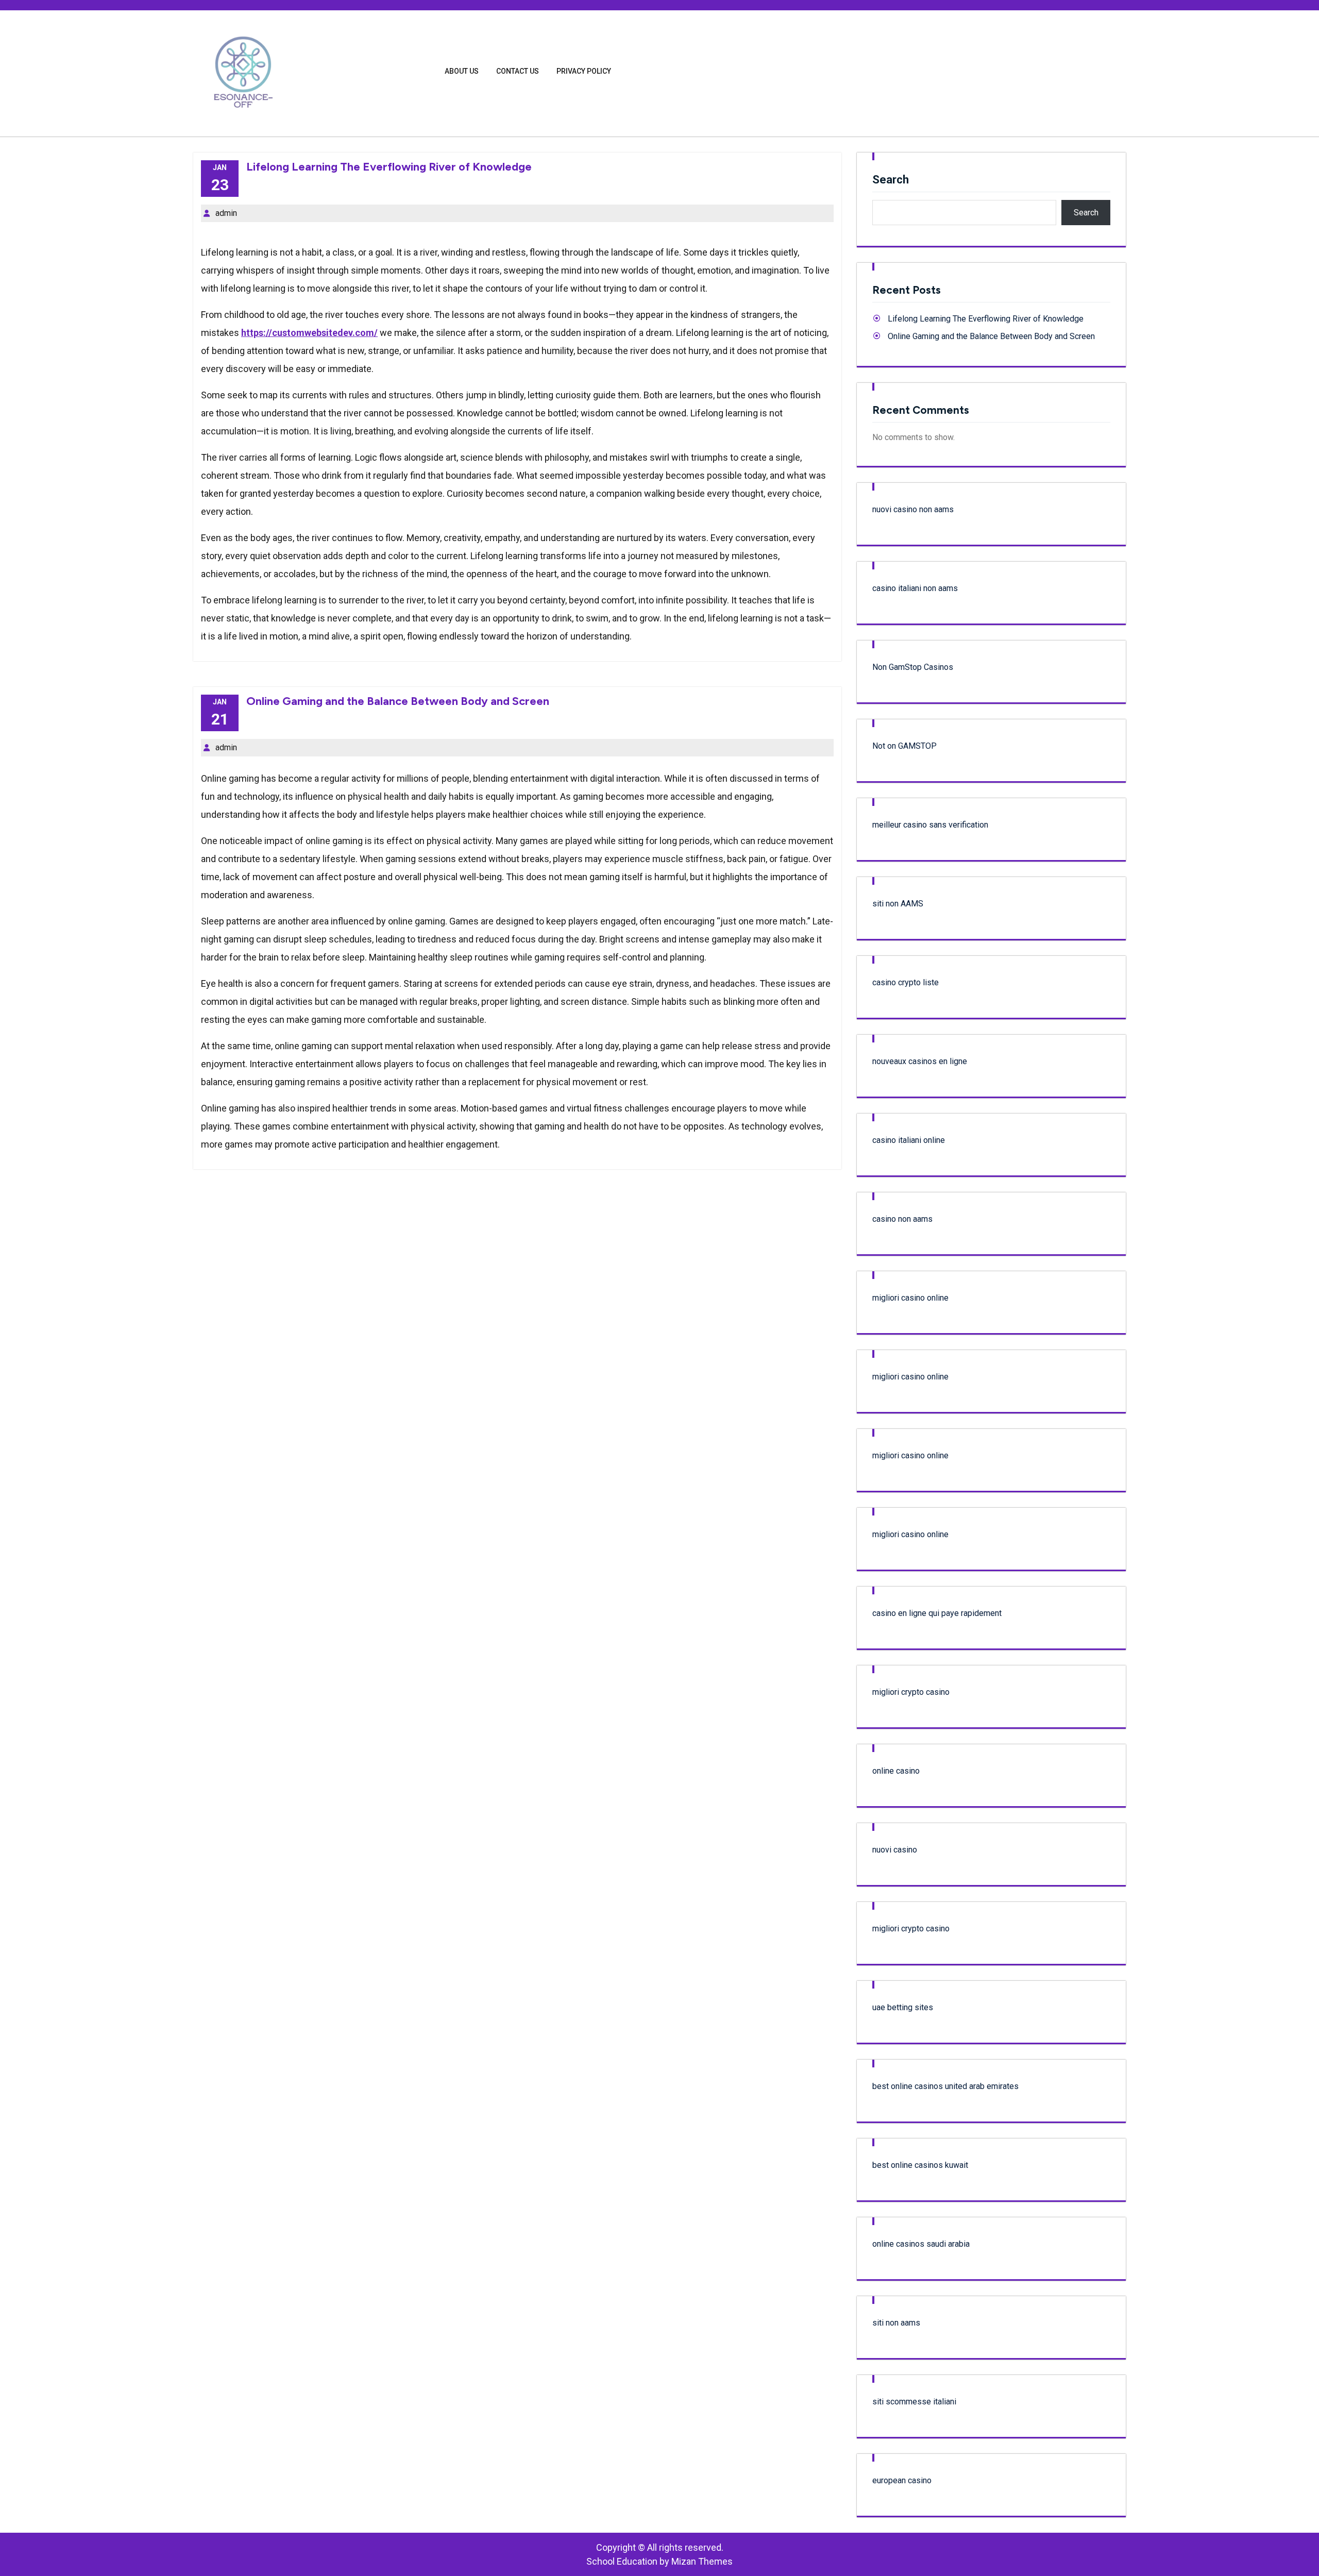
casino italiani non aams (915, 588)
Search (891, 180)
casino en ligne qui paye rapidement (937, 1613)
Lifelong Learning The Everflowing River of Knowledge (389, 167)
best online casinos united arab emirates (945, 2086)
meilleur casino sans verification (930, 825)
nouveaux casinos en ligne (920, 1061)
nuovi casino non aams (913, 509)
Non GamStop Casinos (913, 667)
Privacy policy (584, 71)
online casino (896, 1771)
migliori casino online (910, 1298)
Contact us (518, 71)
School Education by (659, 2561)
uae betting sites (903, 2007)
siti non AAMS (898, 904)
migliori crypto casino (911, 1692)
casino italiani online (909, 1140)
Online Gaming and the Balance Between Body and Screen (398, 701)
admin (226, 213)
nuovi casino (895, 1850)
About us (462, 71)
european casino (902, 2480)
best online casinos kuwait (920, 2165)
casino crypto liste (906, 982)
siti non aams (896, 2323)
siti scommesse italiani (914, 2402)
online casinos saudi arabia (921, 2244)
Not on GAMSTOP (904, 746)
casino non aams (902, 1219)
